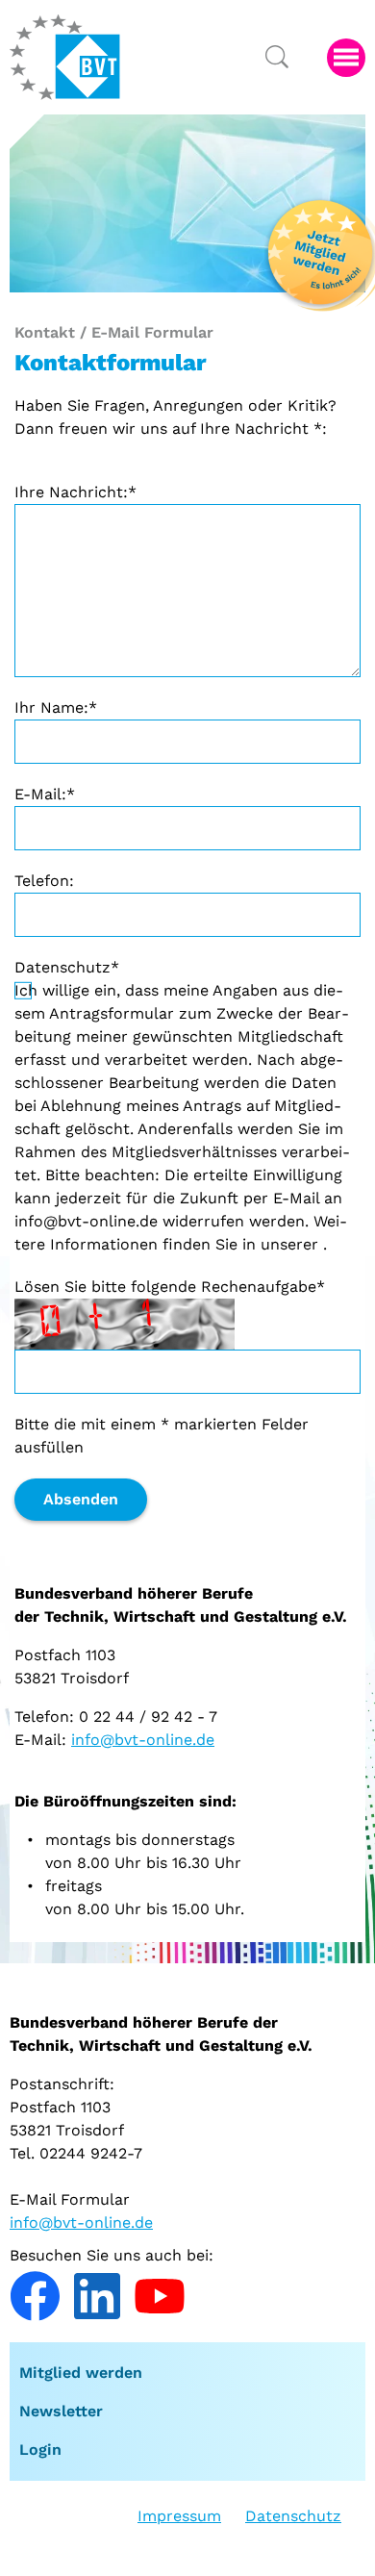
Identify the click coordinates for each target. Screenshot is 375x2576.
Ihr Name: (56, 707)
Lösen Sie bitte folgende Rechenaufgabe (170, 1287)
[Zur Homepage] (65, 57)
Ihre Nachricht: (75, 492)
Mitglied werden (81, 2373)
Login (40, 2450)
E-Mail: (45, 794)
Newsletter (61, 2411)
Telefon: (44, 881)
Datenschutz (67, 967)
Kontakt (45, 332)
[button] (346, 58)
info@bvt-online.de (143, 1740)
